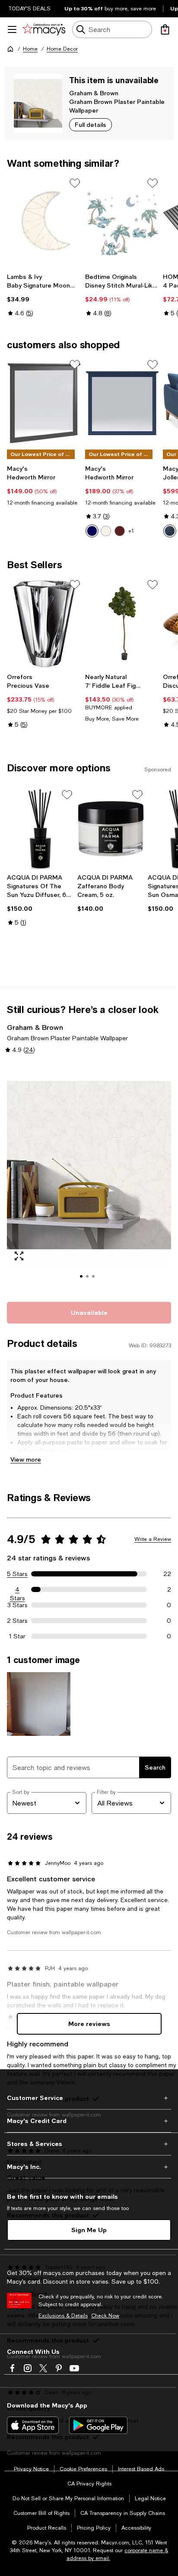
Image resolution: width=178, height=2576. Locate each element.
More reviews (89, 2024)
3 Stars (17, 1605)
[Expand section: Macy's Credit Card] (89, 2121)
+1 (131, 531)
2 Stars (17, 1621)
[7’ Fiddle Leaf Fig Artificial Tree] (122, 623)
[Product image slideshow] (89, 1177)
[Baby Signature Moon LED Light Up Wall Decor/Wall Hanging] (44, 222)
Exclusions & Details (63, 2316)
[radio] (92, 531)
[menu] (12, 29)
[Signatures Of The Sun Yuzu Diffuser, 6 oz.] (40, 829)
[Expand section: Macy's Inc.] (89, 2167)
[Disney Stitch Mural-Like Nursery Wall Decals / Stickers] (122, 222)
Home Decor (62, 49)
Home (30, 49)
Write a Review (153, 1539)
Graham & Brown (94, 93)
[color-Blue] (92, 531)
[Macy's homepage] (10, 49)
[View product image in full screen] (19, 1256)
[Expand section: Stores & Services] (89, 2144)
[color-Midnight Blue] (170, 531)
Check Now (105, 2316)
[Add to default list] (75, 183)
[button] (89, 1177)
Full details (91, 125)
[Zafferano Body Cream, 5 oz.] (111, 829)
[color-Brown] (120, 531)
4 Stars (17, 1590)
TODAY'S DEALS (30, 9)
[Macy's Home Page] (44, 29)
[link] (44, 295)
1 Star (17, 1636)
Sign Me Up (89, 2230)
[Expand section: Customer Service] (89, 2098)
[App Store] (33, 2425)
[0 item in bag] (165, 29)
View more (26, 1459)
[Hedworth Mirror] (44, 403)
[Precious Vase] (44, 623)
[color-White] (106, 531)
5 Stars (17, 1574)
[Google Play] (98, 2425)
